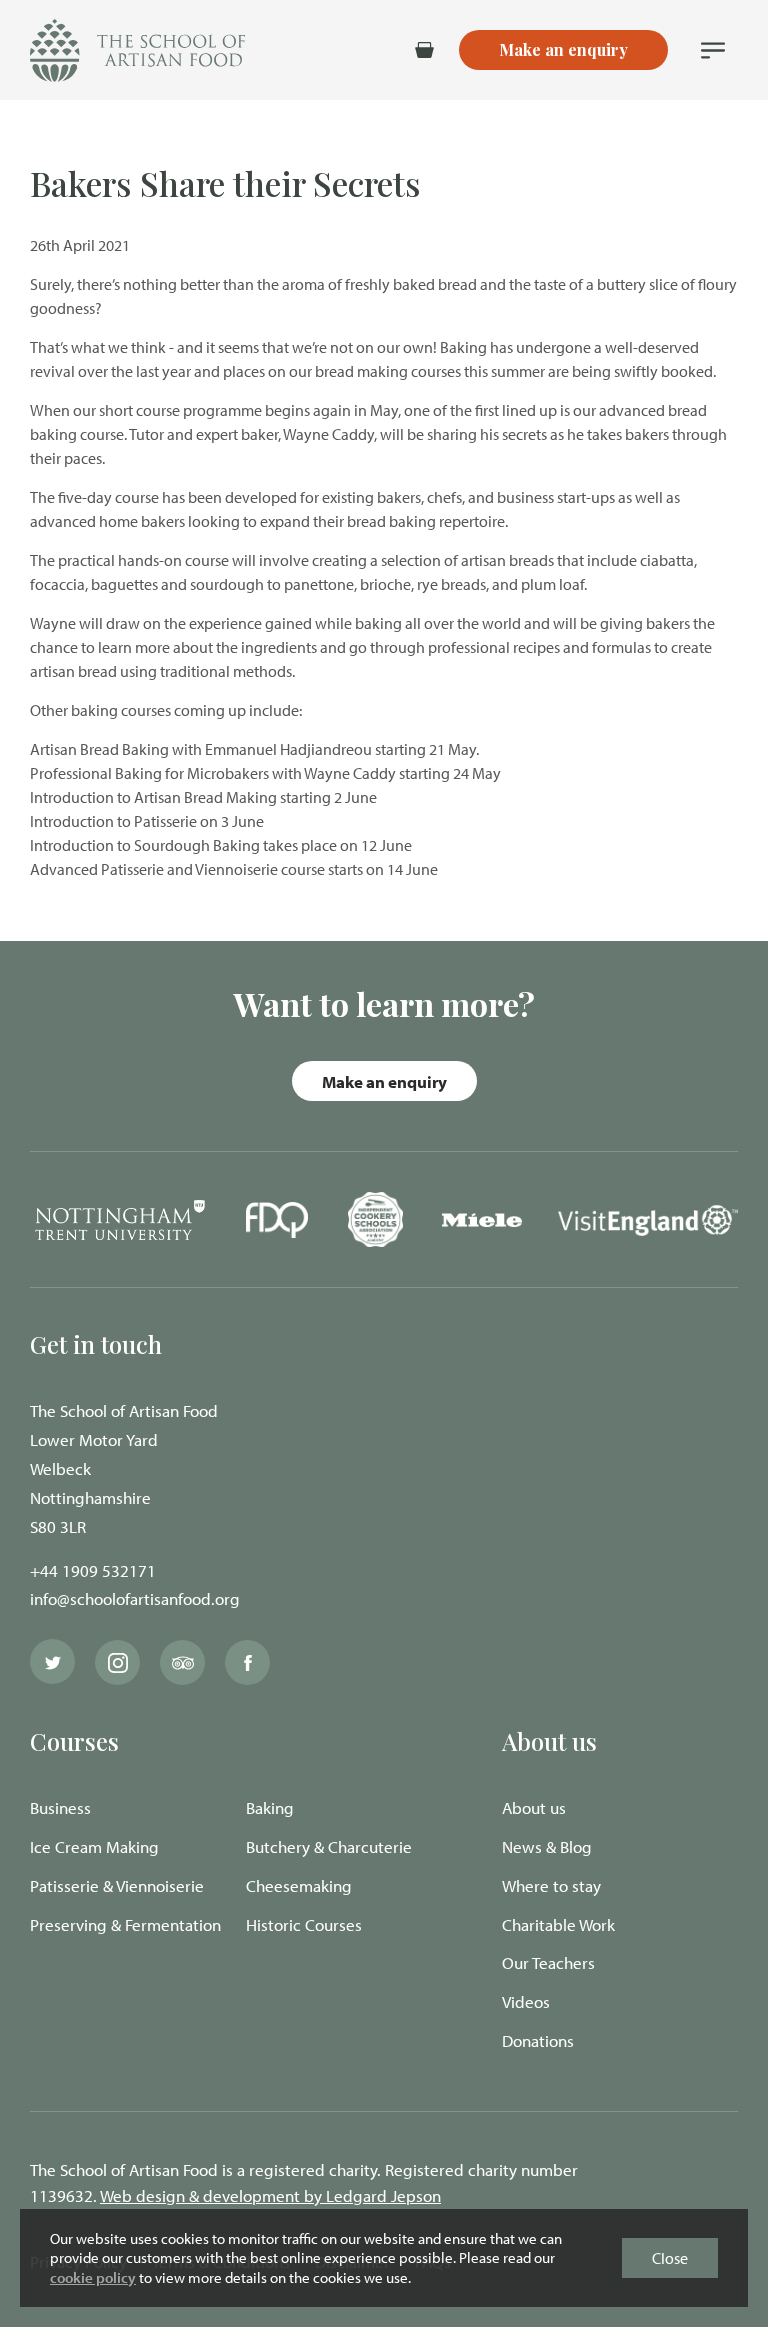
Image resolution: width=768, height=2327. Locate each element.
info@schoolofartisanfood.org (135, 1598)
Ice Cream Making (94, 1846)
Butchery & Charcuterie (329, 1846)
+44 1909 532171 (93, 1570)
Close (670, 2258)
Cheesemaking (299, 1885)
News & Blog (547, 1846)
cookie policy (93, 2277)
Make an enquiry (384, 1081)
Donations (538, 2040)
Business (60, 1807)
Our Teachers (548, 1962)
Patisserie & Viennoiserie (117, 1885)
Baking (270, 1807)
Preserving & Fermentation (125, 1924)
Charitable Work (558, 1924)
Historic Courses (304, 1924)
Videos (526, 2001)
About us (534, 1807)
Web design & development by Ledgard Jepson (270, 2195)
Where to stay (551, 1885)
